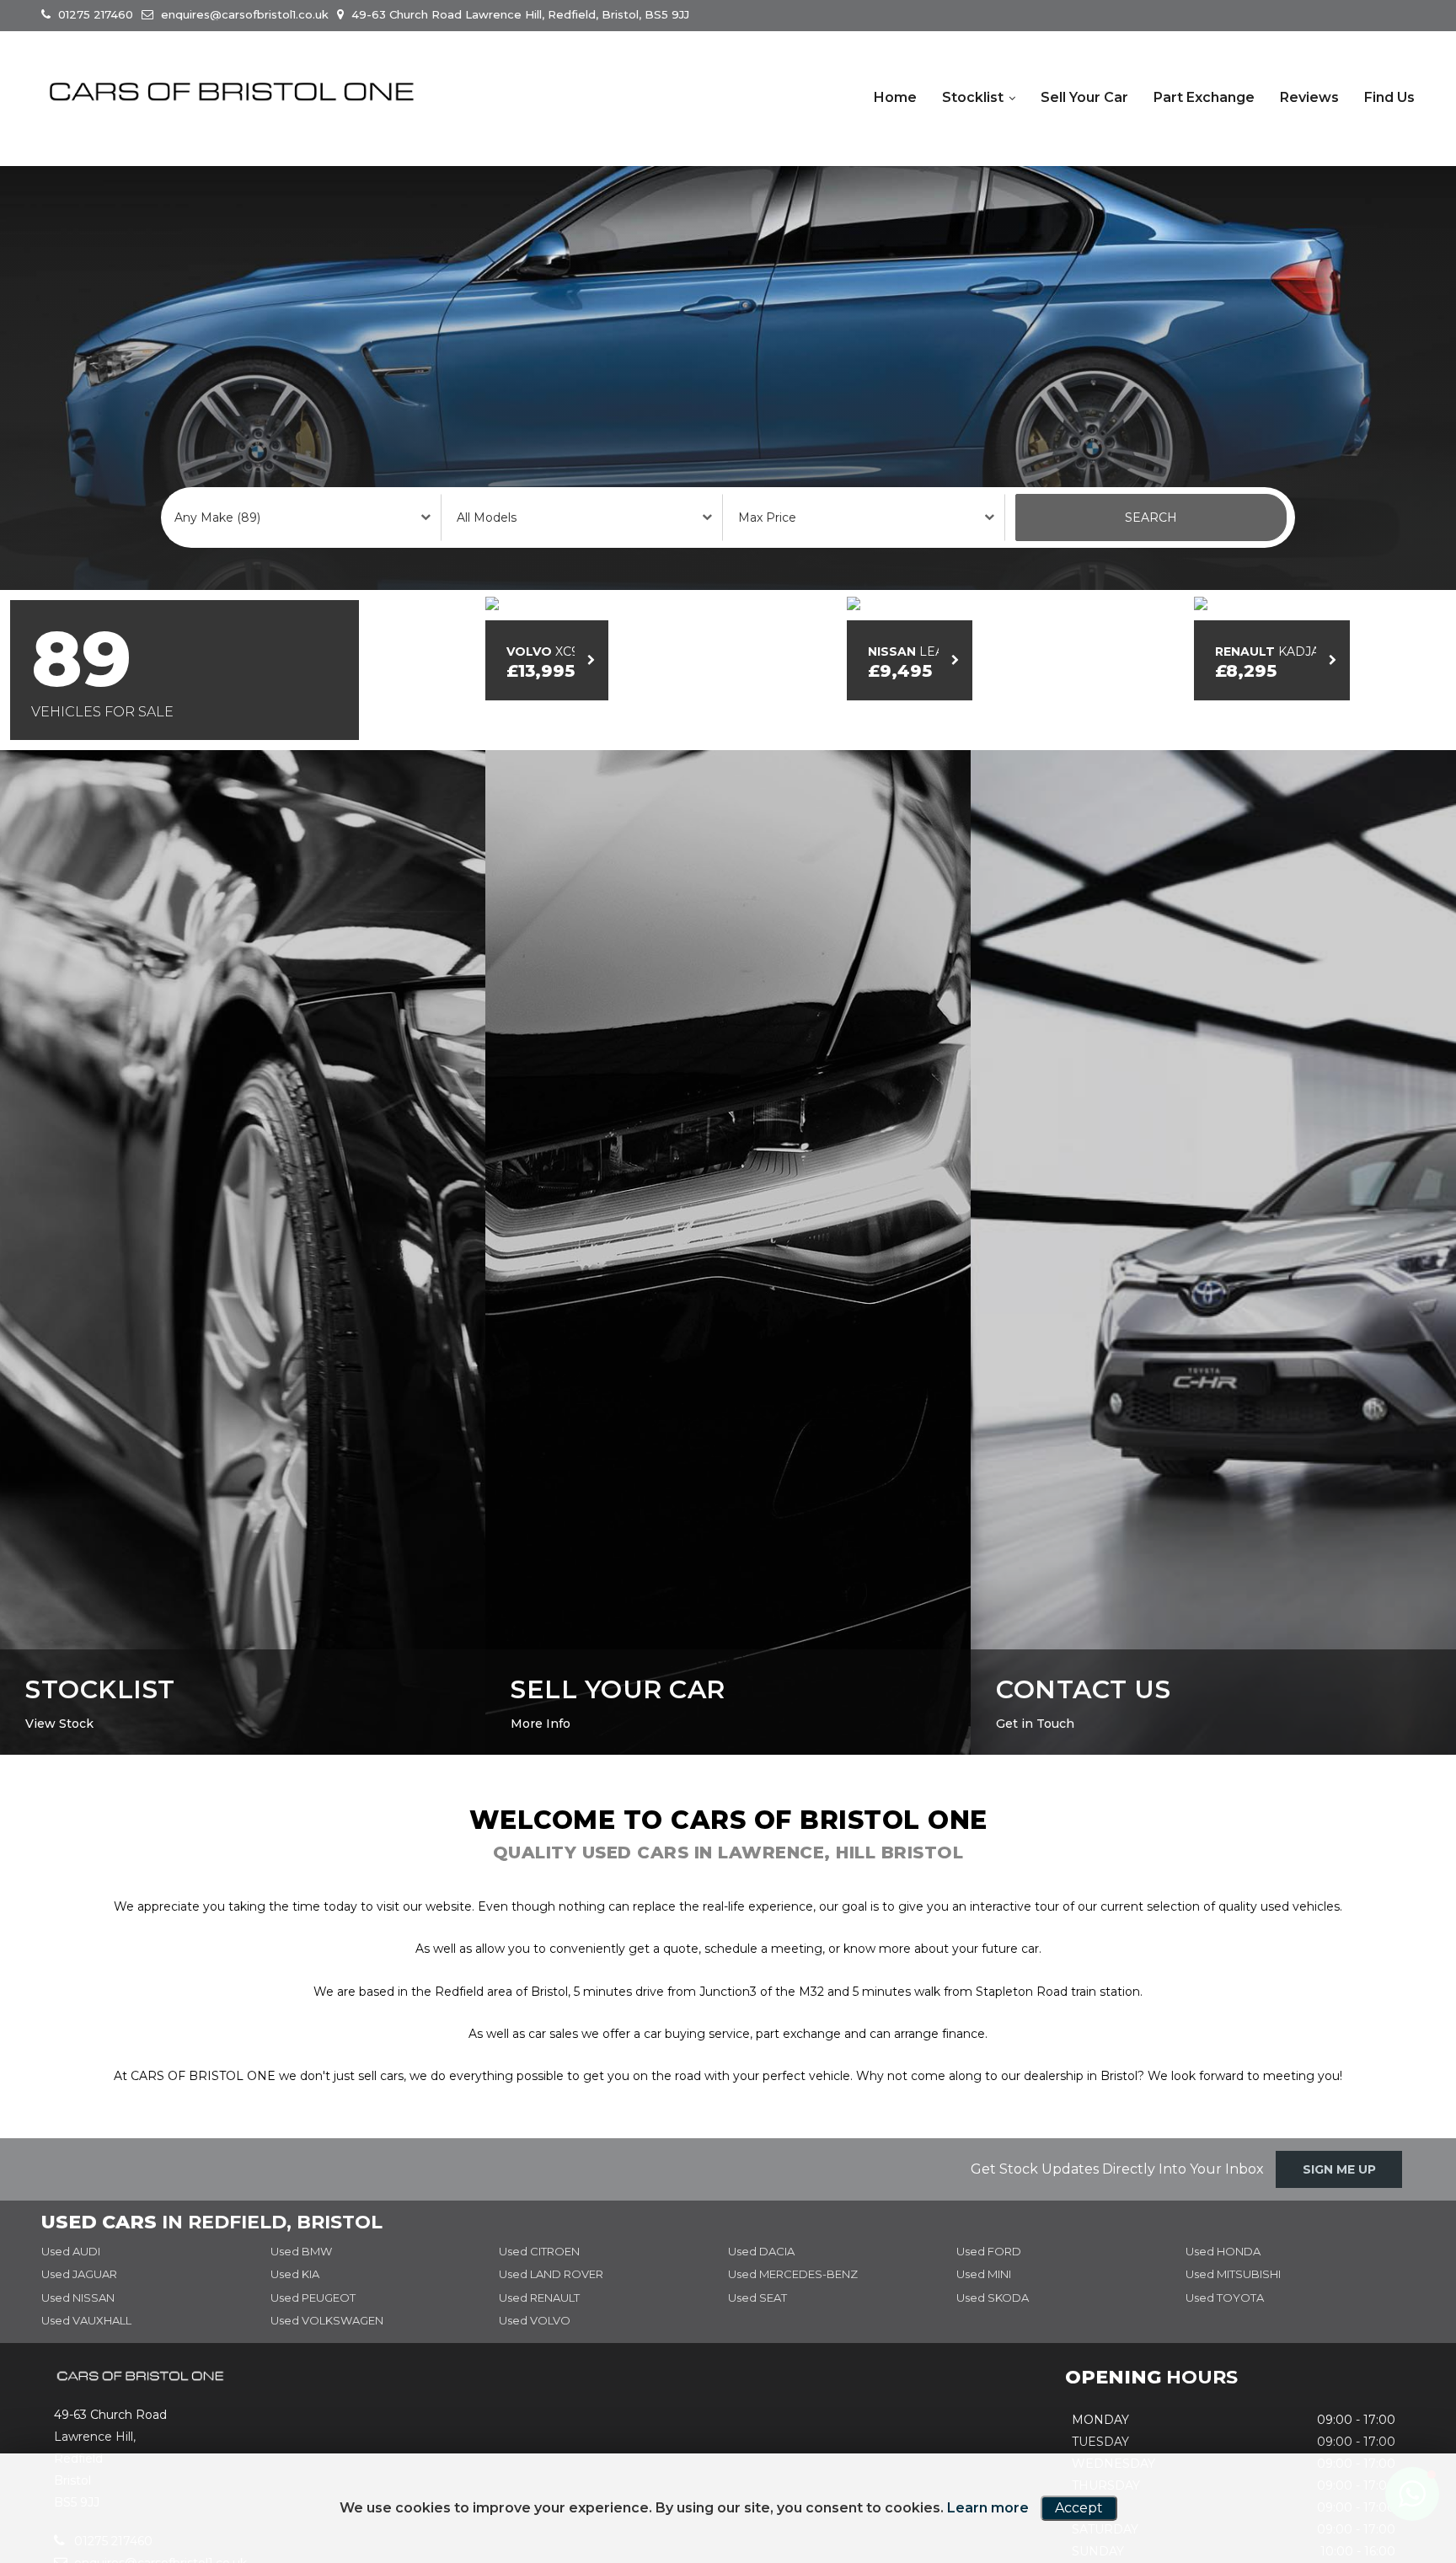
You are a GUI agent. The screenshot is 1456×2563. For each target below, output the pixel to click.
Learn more (988, 2508)
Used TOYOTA (1225, 2318)
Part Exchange (1204, 97)
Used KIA (295, 2295)
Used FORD (989, 2271)
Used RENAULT (539, 2318)
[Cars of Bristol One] (231, 93)
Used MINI (984, 2295)
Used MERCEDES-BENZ (793, 2295)
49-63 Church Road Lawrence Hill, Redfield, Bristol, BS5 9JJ (519, 14)
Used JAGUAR (79, 2295)
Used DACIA (761, 2271)
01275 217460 (94, 14)
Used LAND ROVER (551, 2295)
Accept (1079, 2508)
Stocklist (973, 97)
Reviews (1309, 97)
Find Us (1389, 97)
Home (895, 97)
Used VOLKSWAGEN (327, 2341)
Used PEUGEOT (313, 2318)
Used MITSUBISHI (1233, 2295)
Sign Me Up (1339, 2190)
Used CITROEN (539, 2271)
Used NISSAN (78, 2318)
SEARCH (1151, 517)
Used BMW (301, 2271)
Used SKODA (993, 2318)
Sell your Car (1084, 97)
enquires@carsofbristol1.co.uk (243, 14)
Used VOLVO (535, 2341)
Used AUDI (71, 2271)
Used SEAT (757, 2318)
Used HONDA (1223, 2271)
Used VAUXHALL (86, 2341)
